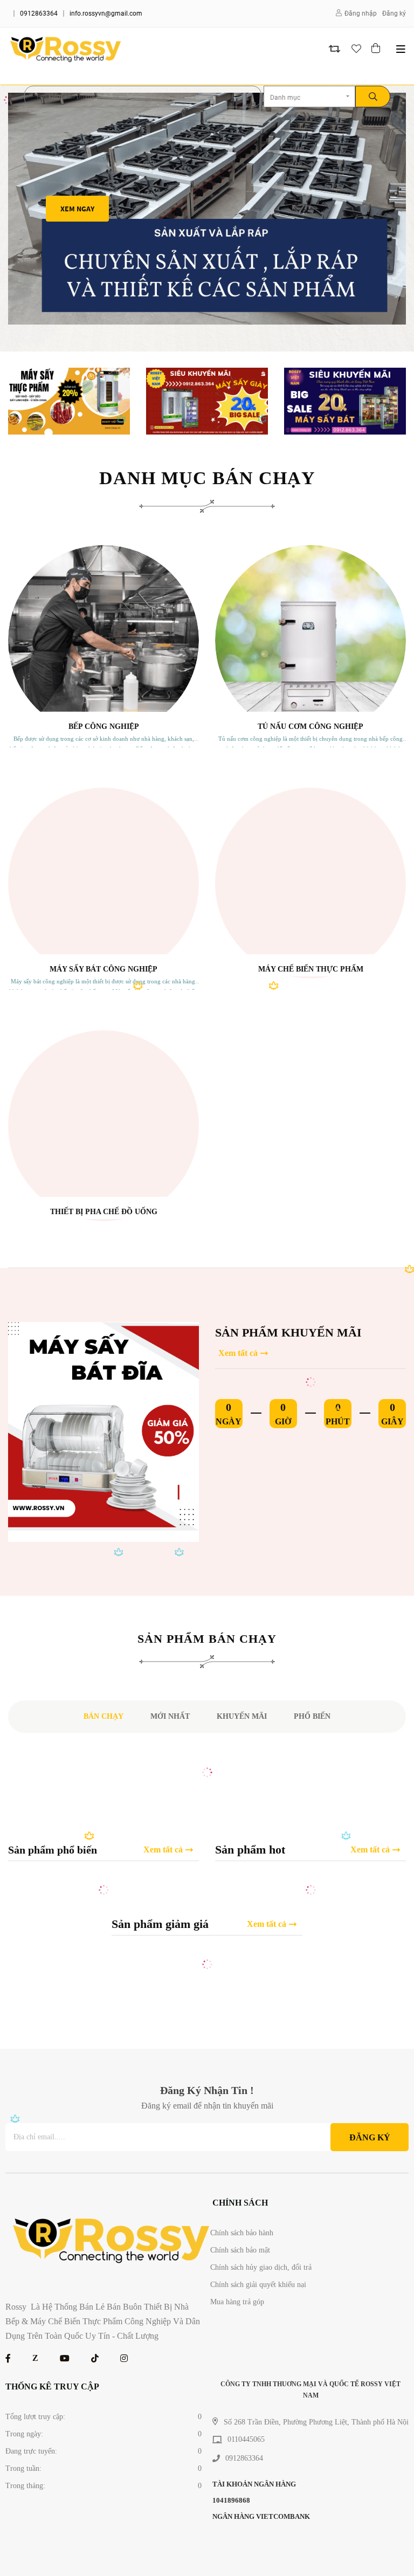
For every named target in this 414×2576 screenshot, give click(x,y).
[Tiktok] (95, 2358)
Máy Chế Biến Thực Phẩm (311, 969)
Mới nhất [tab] (170, 1716)
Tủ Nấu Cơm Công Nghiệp (310, 726)
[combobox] (309, 97)
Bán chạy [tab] (103, 1716)
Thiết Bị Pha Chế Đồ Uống (104, 1212)
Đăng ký (394, 13)
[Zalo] (35, 2358)
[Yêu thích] (356, 49)
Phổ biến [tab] (312, 1716)
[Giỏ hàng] (377, 49)
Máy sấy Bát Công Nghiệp (103, 969)
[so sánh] (334, 49)
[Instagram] (124, 2358)
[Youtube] (65, 2358)
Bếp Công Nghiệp (104, 726)
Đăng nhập (361, 13)
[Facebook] (8, 2358)
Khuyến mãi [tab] (242, 1716)
